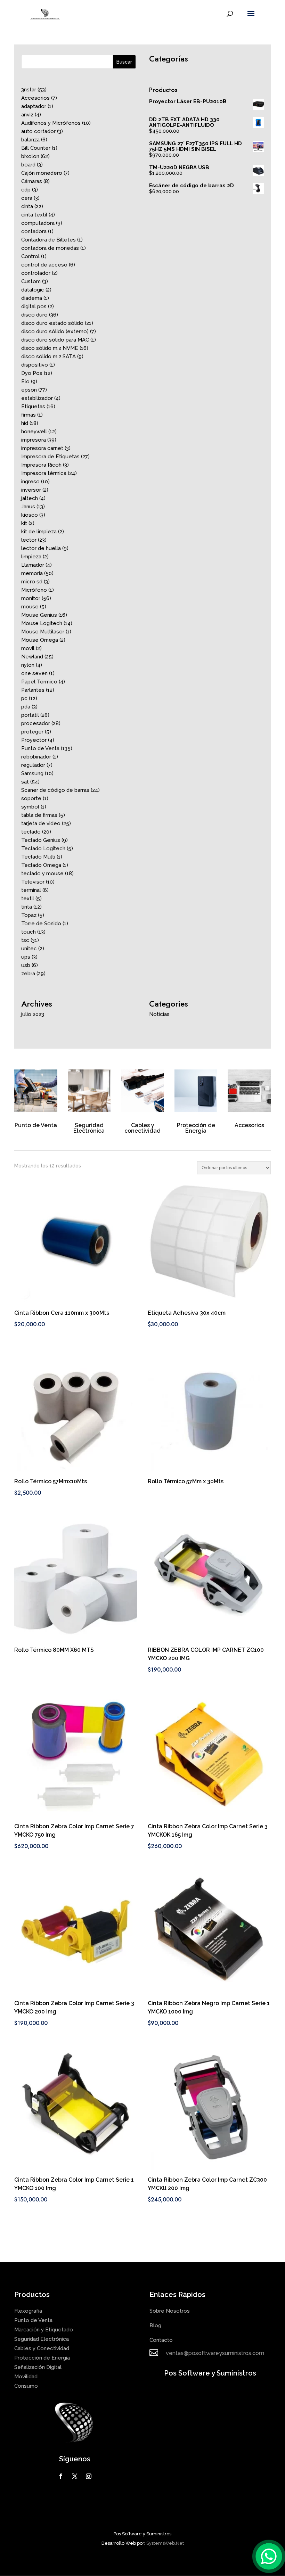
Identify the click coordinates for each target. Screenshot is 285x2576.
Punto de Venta (36, 1125)
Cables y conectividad (142, 1128)
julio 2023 (33, 1014)
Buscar (124, 62)
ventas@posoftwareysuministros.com (215, 2353)
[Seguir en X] (75, 2476)
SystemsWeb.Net (165, 2543)
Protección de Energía (196, 1128)
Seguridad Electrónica (89, 1128)
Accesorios (249, 1125)
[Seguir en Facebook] (61, 2476)
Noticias (159, 1014)
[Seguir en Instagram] (89, 2476)
